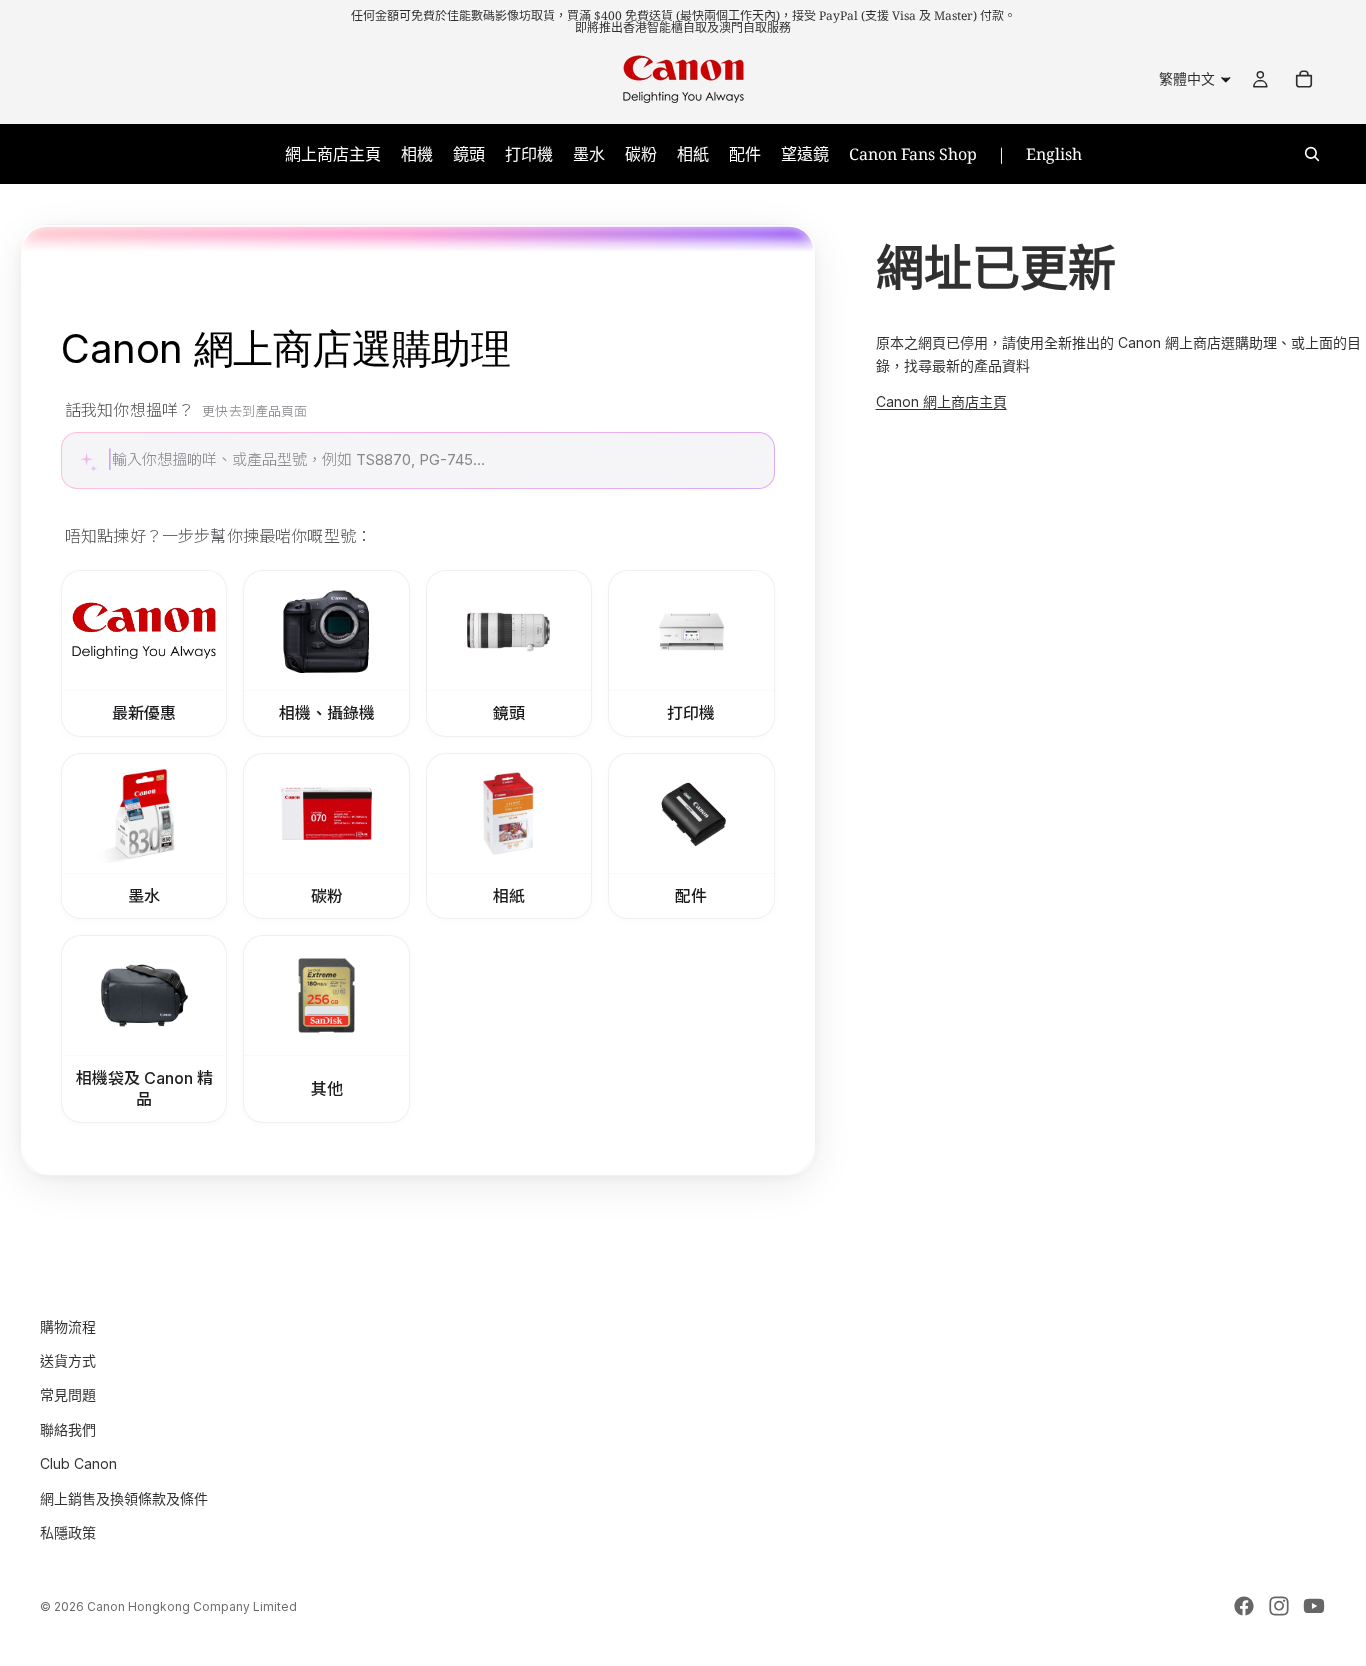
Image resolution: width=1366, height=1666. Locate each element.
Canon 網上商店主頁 (941, 401)
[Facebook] (1244, 1606)
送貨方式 (68, 1360)
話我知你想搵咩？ (186, 410)
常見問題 (68, 1394)
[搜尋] (1312, 154)
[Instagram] (1279, 1606)
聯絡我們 (68, 1429)
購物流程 (68, 1326)
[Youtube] (1314, 1606)
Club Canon (78, 1463)
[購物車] (1304, 79)
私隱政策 (68, 1532)
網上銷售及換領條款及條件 (124, 1498)
